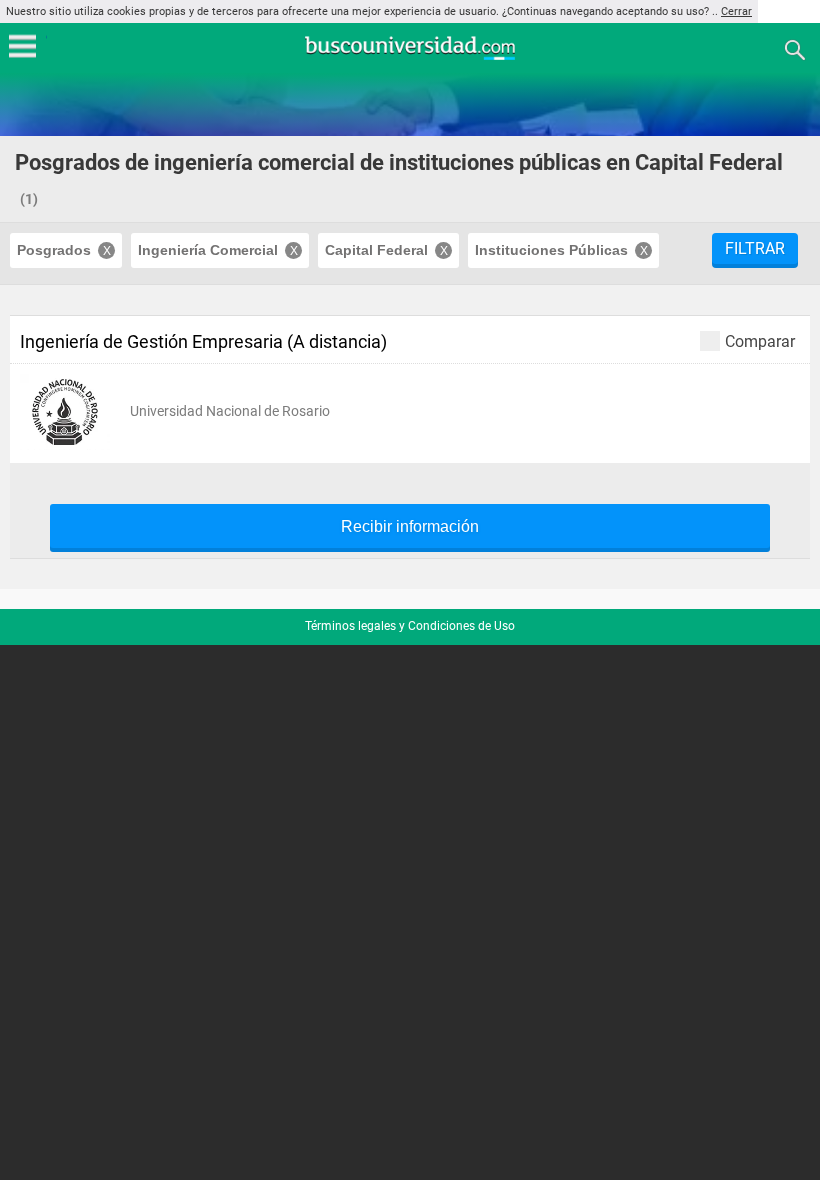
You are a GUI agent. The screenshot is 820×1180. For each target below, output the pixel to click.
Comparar (760, 341)
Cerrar (736, 11)
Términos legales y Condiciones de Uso (410, 626)
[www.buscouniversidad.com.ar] (410, 57)
